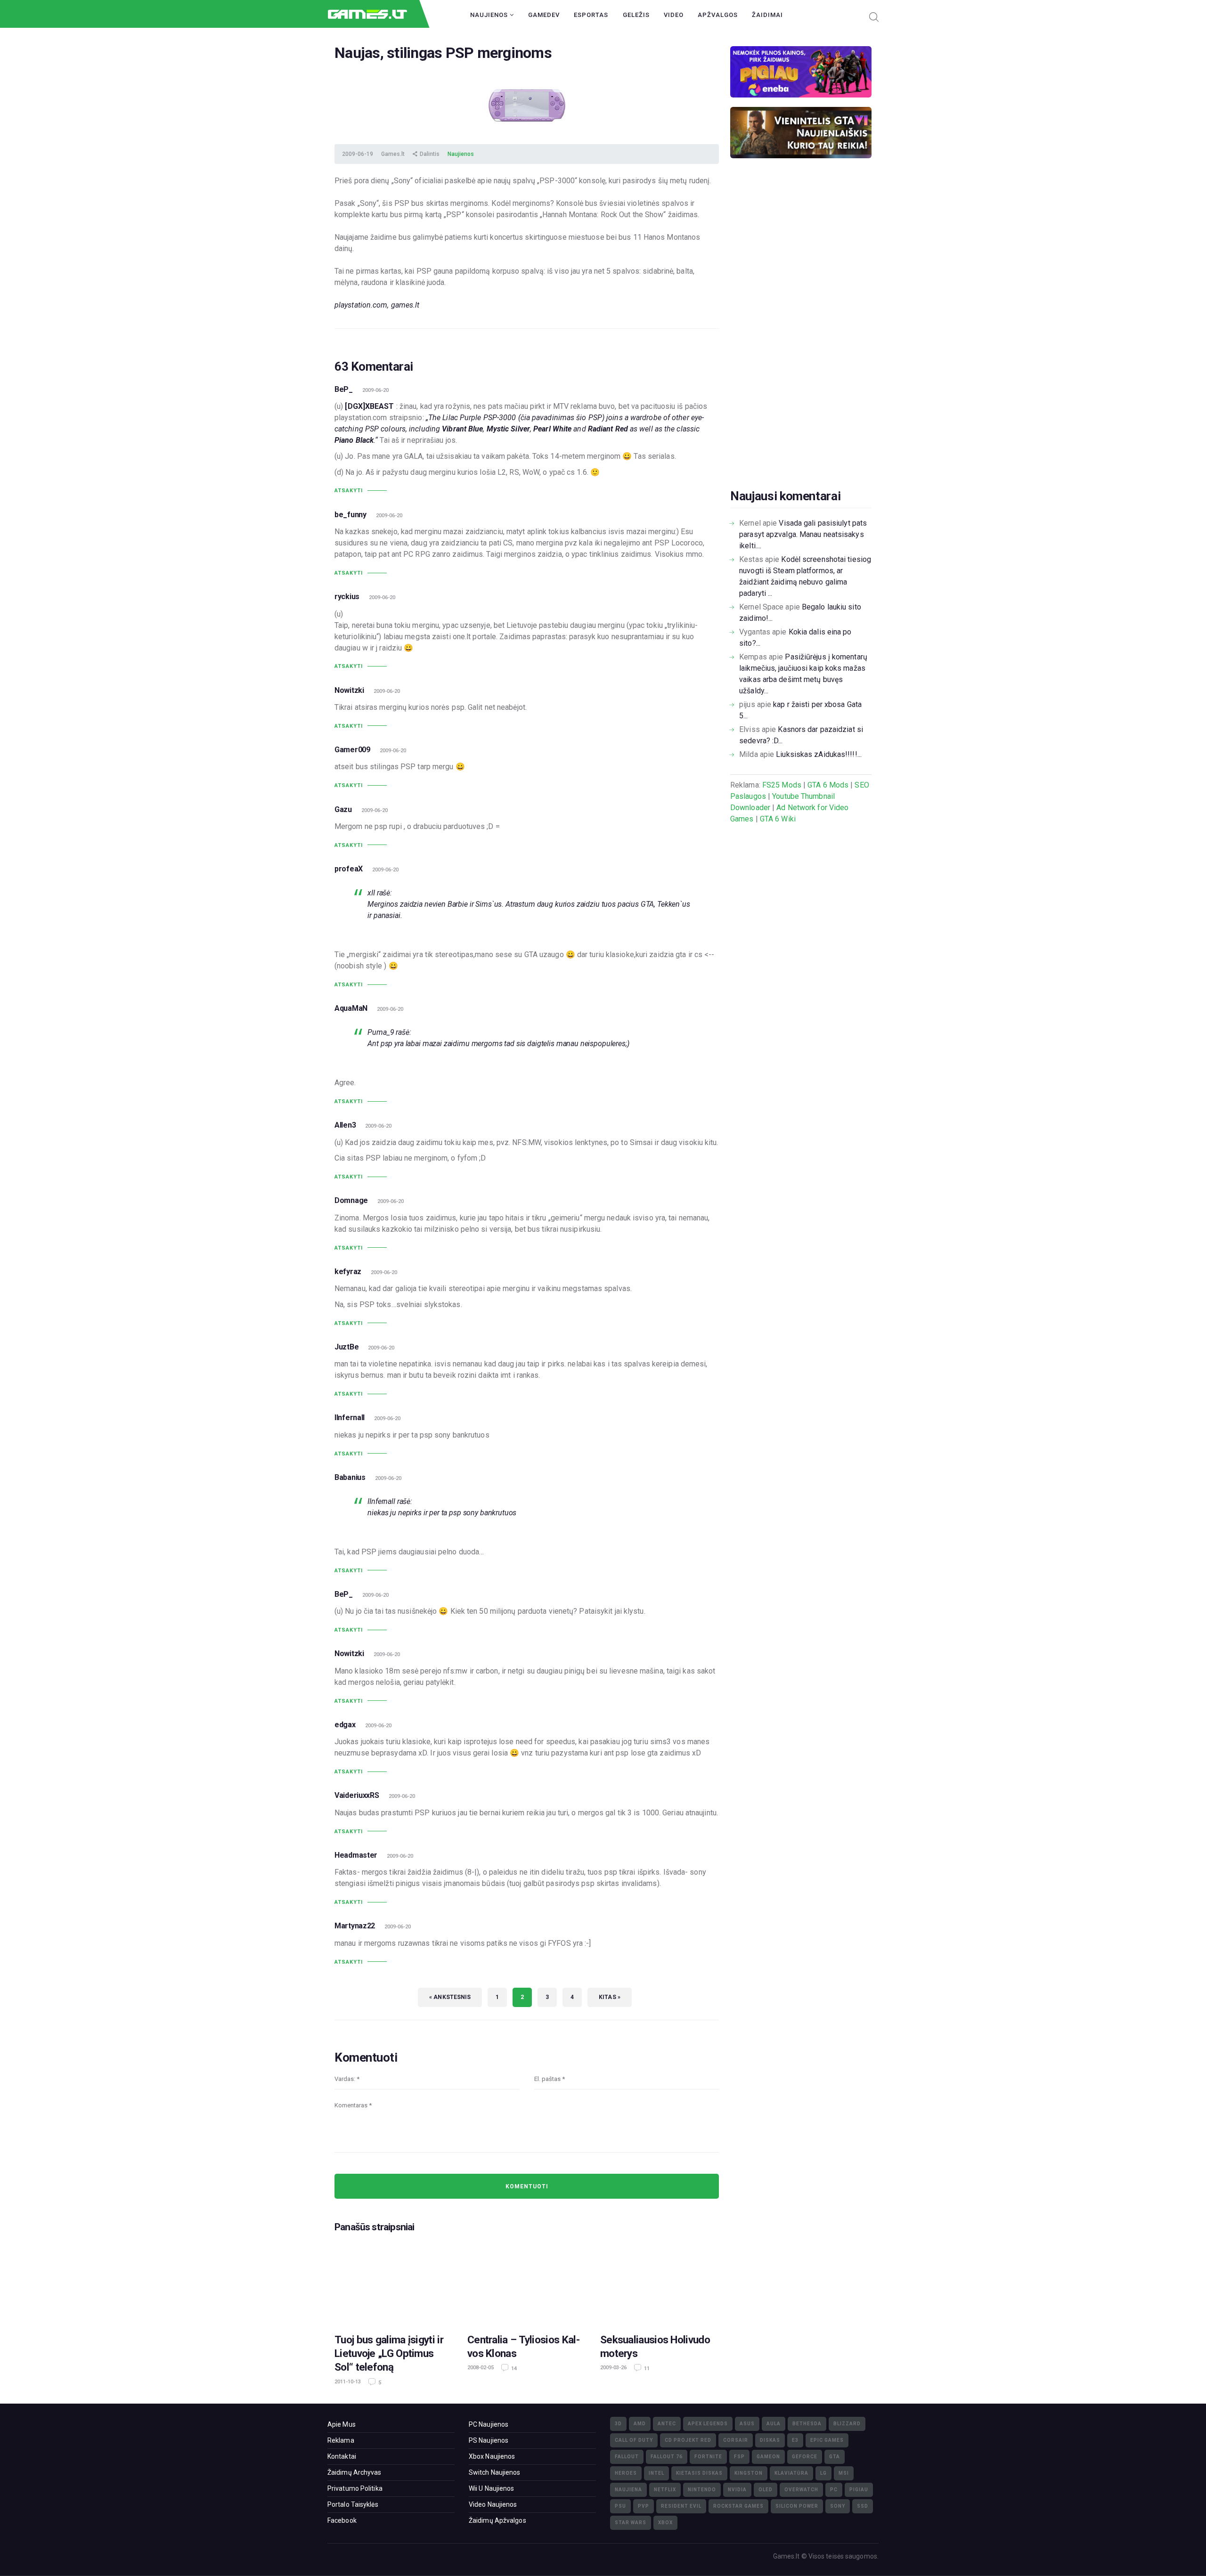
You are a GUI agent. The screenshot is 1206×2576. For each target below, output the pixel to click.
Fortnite (708, 2457)
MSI (844, 2473)
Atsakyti (349, 491)
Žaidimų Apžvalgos (497, 2520)
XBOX (665, 2523)
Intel (656, 2473)
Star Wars (631, 2523)
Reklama (341, 2440)
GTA (835, 2457)
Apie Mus (342, 2424)
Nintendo (702, 2490)
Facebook (342, 2520)
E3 (795, 2440)
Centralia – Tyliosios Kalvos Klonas (524, 2346)
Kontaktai (342, 2456)
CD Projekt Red (688, 2440)
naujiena (628, 2490)
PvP (644, 2506)
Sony (838, 2506)
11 (646, 2369)
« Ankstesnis (450, 1997)
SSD (863, 2506)
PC (834, 2490)
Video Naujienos (493, 2504)
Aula (774, 2424)
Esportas (591, 15)
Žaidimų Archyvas (354, 2472)
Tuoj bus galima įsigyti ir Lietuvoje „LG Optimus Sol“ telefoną (389, 2353)
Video (674, 15)
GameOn (768, 2457)
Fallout (627, 2457)
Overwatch (801, 2490)
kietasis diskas (699, 2473)
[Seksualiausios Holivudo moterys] (660, 2282)
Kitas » (610, 1997)
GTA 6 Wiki (778, 819)
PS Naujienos (489, 2440)
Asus (747, 2424)
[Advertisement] (801, 338)
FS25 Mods (782, 785)
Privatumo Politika (355, 2488)
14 (513, 2369)
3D (618, 2424)
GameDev (544, 15)
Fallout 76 (667, 2457)
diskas (770, 2440)
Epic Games (827, 2440)
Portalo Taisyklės (353, 2504)
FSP (739, 2457)
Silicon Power (797, 2506)
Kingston (749, 2473)
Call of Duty (634, 2440)
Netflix (665, 2490)
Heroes (626, 2473)
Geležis (636, 15)
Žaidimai (767, 15)
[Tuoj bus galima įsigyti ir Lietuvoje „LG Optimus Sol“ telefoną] (394, 2282)
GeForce (805, 2457)
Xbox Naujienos (492, 2456)
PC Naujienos (489, 2424)
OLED (766, 2490)
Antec (667, 2424)
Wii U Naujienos (492, 2488)
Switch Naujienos (495, 2472)
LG (823, 2473)
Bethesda (807, 2424)
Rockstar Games (738, 2506)
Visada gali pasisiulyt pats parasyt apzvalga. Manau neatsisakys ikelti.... (803, 534)
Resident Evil (681, 2506)
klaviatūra (791, 2473)
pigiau (859, 2490)
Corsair (736, 2440)
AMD (640, 2424)
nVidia (737, 2490)
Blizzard (847, 2424)
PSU (620, 2506)
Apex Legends (708, 2424)
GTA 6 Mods (828, 785)
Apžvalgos (718, 15)
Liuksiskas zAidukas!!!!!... (819, 754)
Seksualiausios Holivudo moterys (655, 2346)
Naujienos (490, 15)
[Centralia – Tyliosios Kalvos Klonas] (527, 2282)
